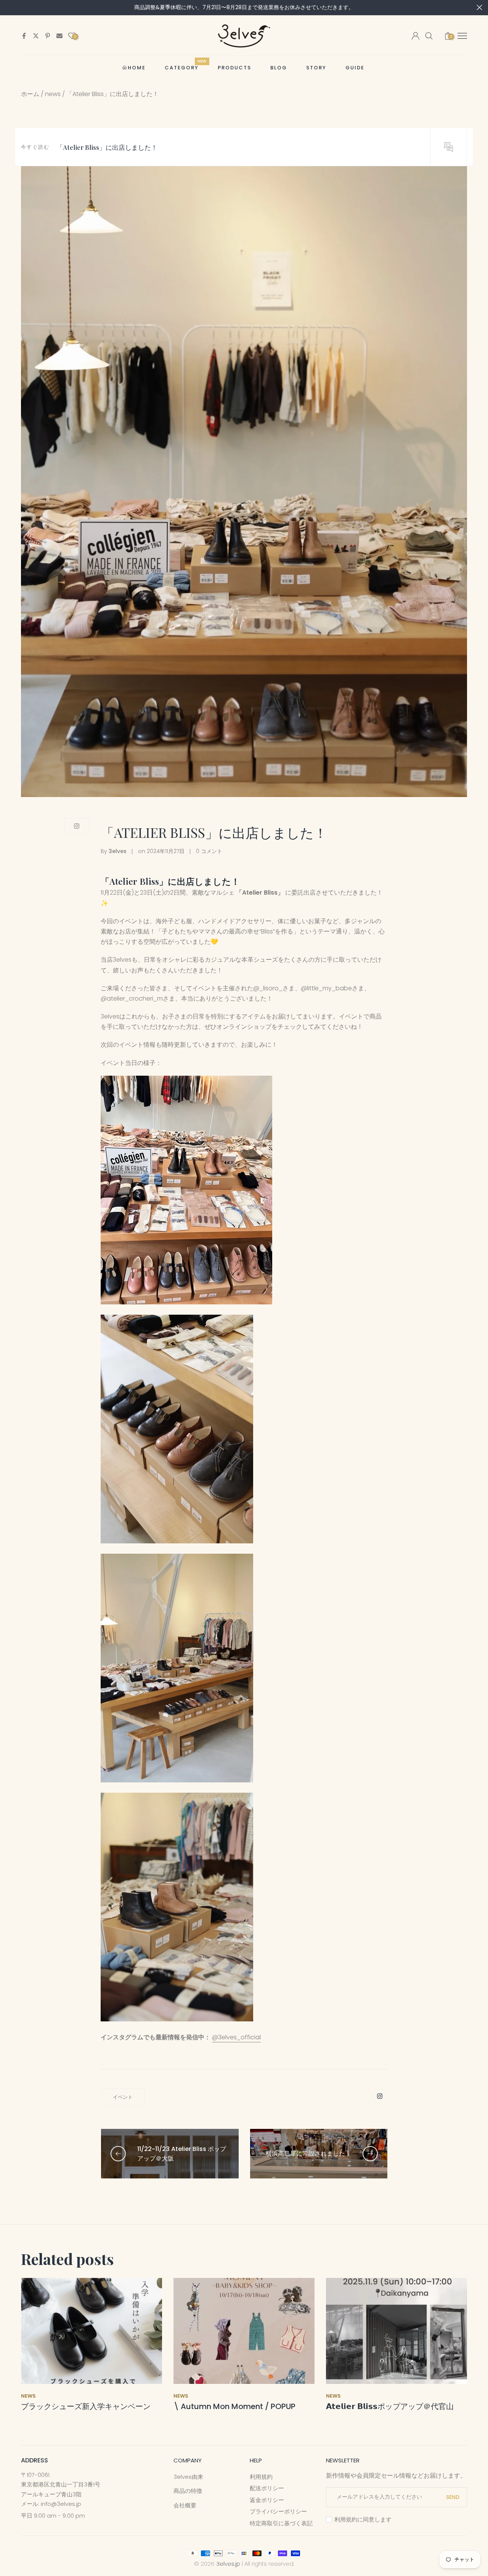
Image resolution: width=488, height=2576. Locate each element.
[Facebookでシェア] (24, 36)
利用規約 (261, 2477)
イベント (123, 2097)
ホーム (30, 94)
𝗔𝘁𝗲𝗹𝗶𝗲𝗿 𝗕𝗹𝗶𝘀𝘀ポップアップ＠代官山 (390, 2406)
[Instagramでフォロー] (77, 826)
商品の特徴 (188, 2491)
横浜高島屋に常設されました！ (308, 2153)
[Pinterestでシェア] (48, 36)
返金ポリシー (267, 2500)
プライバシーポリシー (278, 2511)
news (53, 94)
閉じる (9, 7)
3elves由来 (188, 2477)
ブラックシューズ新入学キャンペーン (86, 2406)
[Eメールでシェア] (59, 36)
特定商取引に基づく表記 (281, 2523)
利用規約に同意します (363, 2519)
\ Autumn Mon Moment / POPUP (234, 2406)
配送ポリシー (267, 2488)
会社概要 (185, 2505)
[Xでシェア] (36, 36)
